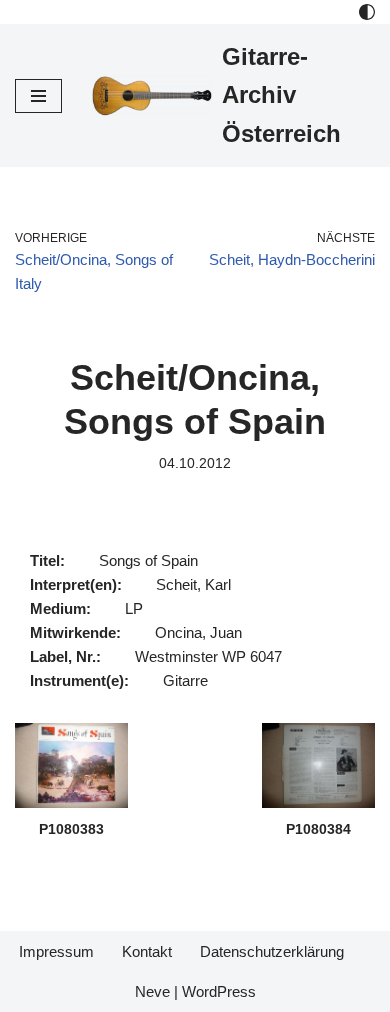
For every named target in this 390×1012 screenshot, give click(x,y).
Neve (152, 991)
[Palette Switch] (367, 12)
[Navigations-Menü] (38, 96)
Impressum (56, 951)
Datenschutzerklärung (272, 951)
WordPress (219, 991)
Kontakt (147, 951)
